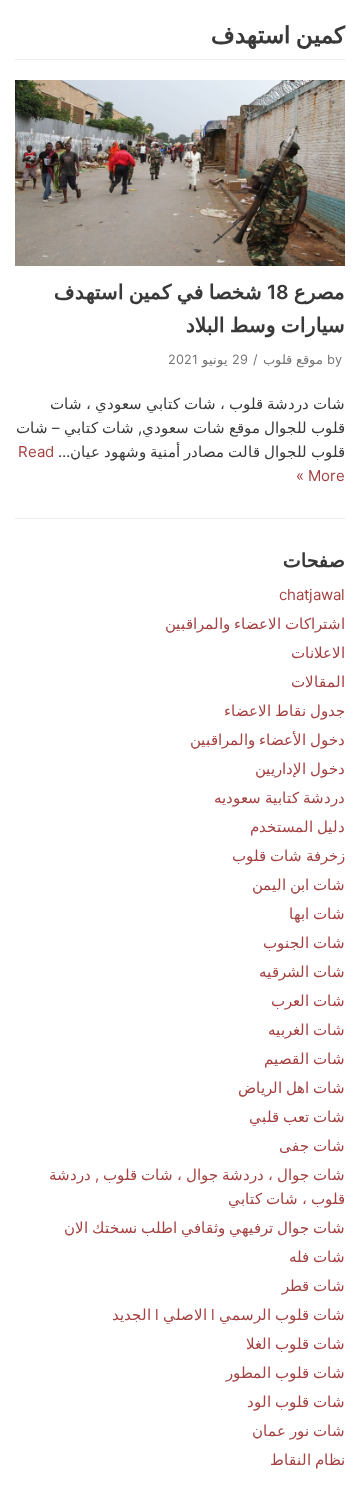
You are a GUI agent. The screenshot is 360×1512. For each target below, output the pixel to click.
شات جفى (312, 1145)
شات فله (317, 1256)
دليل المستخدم (297, 826)
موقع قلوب (293, 359)
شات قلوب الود (296, 1401)
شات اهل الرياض (291, 1087)
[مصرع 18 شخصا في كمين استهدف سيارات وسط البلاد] (180, 173)
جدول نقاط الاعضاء (284, 710)
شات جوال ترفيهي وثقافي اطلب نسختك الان (204, 1227)
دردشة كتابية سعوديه (279, 797)
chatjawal (312, 594)
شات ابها (317, 913)
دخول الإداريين (300, 768)
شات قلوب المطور (285, 1372)
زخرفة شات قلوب (288, 855)
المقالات (318, 681)
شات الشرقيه (302, 971)
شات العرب (308, 1000)
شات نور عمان (298, 1430)
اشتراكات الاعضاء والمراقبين (255, 623)
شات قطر (313, 1285)
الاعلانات (318, 652)
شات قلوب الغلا (295, 1343)
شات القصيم (304, 1058)
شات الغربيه (306, 1029)
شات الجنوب (304, 942)
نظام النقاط (307, 1459)
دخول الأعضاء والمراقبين (267, 739)
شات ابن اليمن (298, 884)
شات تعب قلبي (297, 1116)
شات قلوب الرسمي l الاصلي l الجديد (228, 1314)
